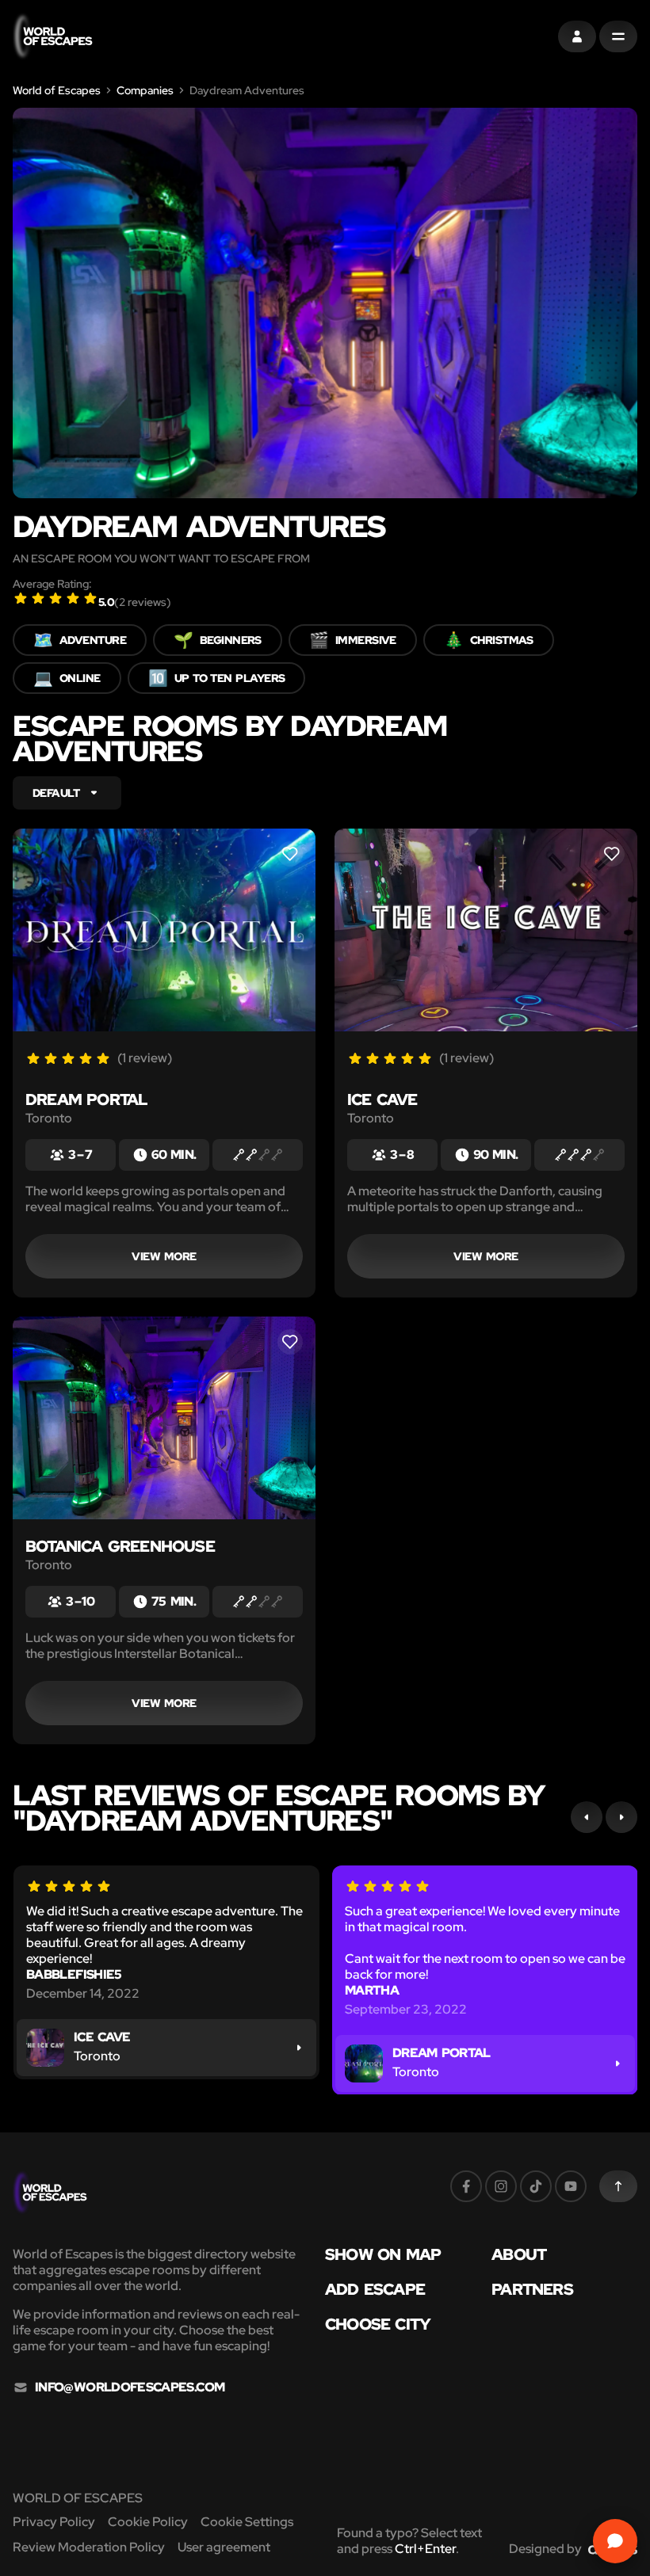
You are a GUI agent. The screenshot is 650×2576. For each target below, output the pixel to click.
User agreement (224, 2547)
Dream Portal (86, 1099)
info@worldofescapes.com (130, 2387)
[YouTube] (571, 2186)
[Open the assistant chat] (615, 2541)
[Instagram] (501, 2186)
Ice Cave (382, 1099)
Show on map (383, 2254)
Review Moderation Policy (89, 2547)
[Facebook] (466, 2186)
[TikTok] (536, 2186)
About (519, 2254)
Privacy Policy (54, 2522)
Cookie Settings (247, 2522)
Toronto (49, 1118)
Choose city (378, 2324)
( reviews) (143, 602)
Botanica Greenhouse (120, 1546)
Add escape (375, 2289)
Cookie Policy (148, 2522)
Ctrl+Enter (425, 2549)
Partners (532, 2289)
